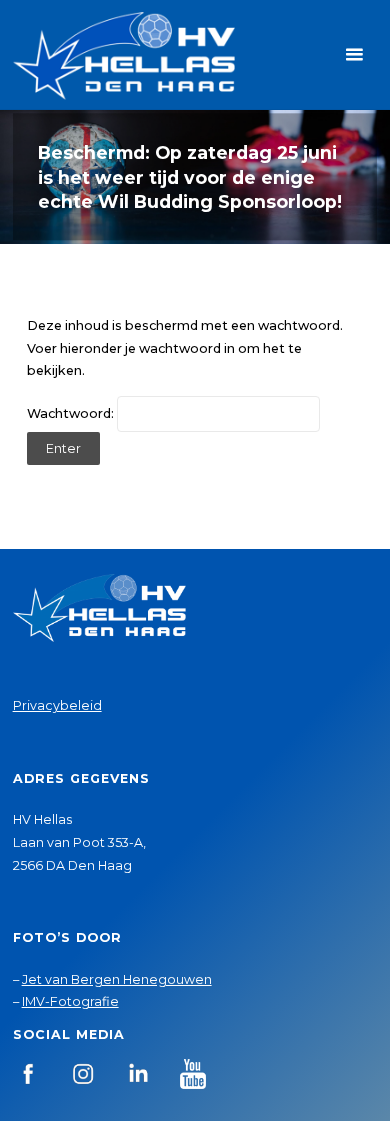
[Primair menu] (354, 55)
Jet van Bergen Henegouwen (117, 979)
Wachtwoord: (72, 413)
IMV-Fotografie (70, 1001)
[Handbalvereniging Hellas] (124, 54)
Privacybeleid (57, 705)
